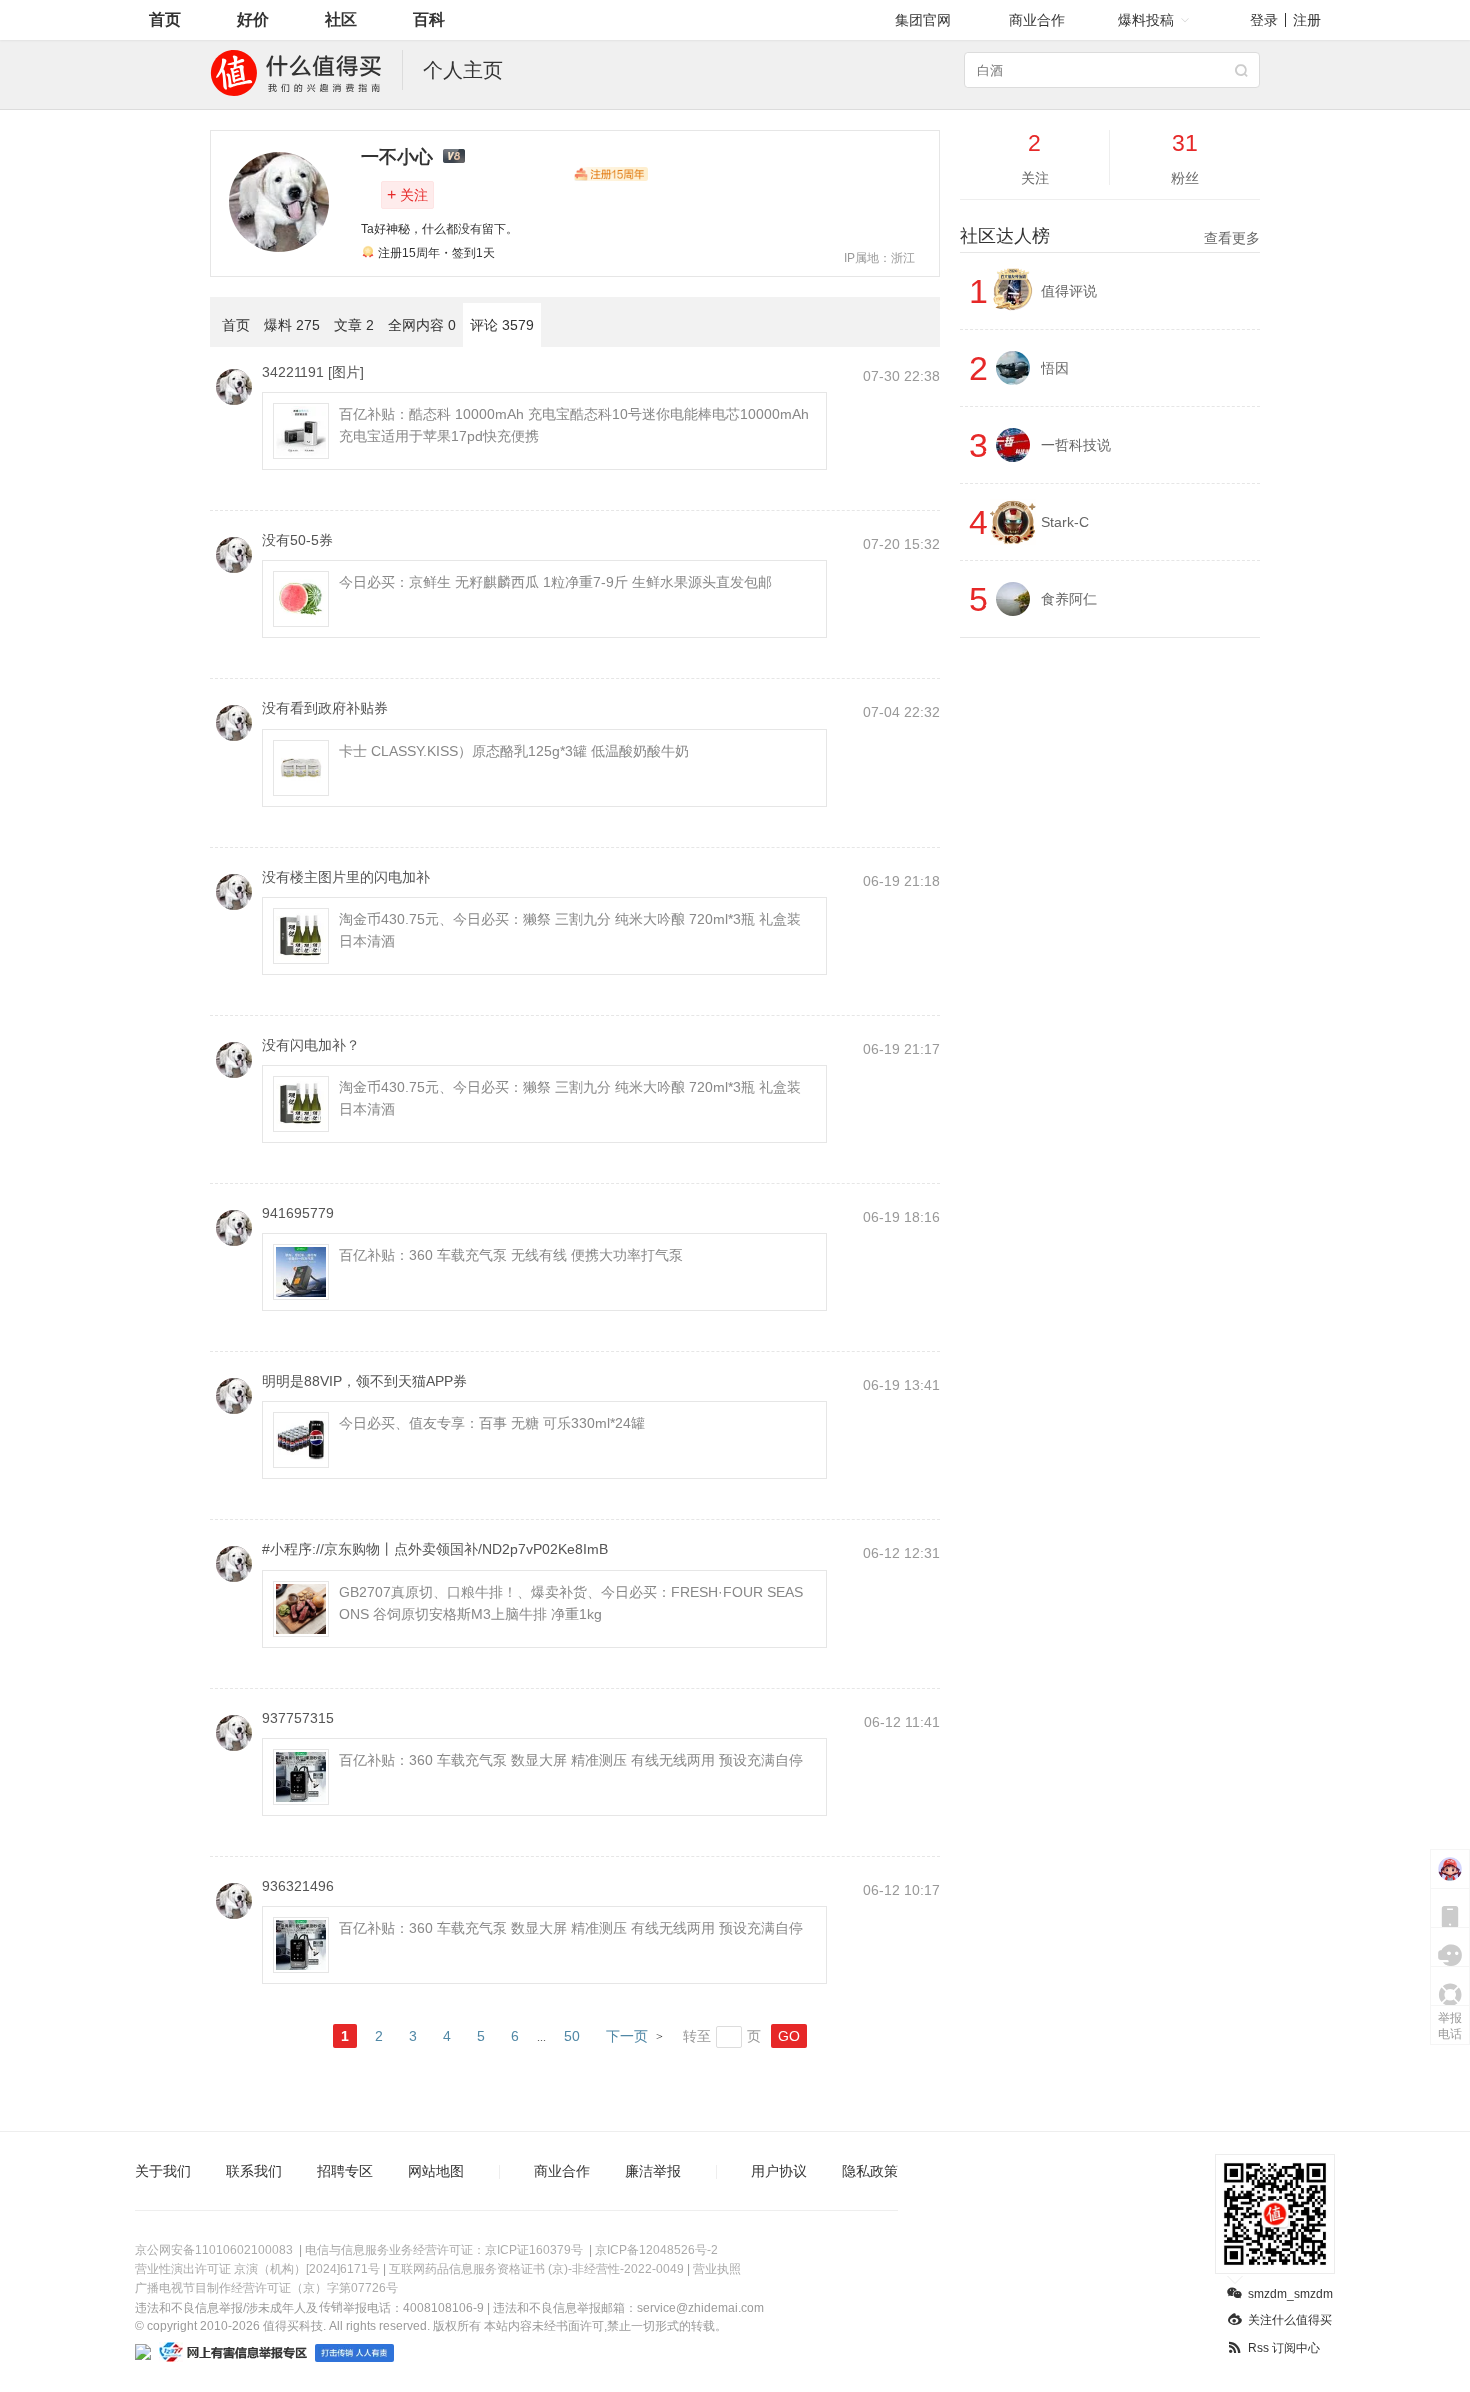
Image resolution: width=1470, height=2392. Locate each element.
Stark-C (1065, 522)
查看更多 (1232, 238)
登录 (1264, 20)
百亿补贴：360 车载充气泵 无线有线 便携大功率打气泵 (511, 1255)
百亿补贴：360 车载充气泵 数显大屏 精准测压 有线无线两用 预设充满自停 (571, 1760)
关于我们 (163, 2171)
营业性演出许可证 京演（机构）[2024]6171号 (257, 2269)
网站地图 (436, 2171)
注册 (1307, 20)
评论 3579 (502, 325)
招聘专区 (345, 2171)
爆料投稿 (1146, 20)
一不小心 (397, 157)
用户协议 (779, 2171)
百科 (429, 19)
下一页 (627, 2036)
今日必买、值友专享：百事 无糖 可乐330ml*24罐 (492, 1423)
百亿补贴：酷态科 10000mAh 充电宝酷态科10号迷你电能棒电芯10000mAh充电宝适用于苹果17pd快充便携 (574, 425)
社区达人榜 (1110, 236)
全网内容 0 (422, 325)
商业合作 (1037, 20)
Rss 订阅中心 (1284, 2348)
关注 (407, 194)
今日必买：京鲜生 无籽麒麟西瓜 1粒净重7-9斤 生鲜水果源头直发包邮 (555, 582)
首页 (165, 19)
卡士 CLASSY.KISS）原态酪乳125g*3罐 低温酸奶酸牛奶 (514, 751)
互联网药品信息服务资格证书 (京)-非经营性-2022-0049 (536, 2269)
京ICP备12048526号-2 (656, 2250)
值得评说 (1069, 291)
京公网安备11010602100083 (214, 2250)
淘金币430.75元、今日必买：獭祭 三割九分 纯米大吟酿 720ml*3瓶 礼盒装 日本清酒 (570, 930)
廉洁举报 (653, 2171)
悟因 (1055, 368)
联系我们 (254, 2171)
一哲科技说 (1076, 445)
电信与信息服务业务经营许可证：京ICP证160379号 (444, 2250)
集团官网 (923, 20)
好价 (253, 19)
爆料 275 (292, 325)
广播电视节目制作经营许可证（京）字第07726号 (266, 2288)
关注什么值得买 (1290, 2320)
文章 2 (354, 325)
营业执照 (717, 2269)
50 (572, 2036)
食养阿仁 (1069, 599)
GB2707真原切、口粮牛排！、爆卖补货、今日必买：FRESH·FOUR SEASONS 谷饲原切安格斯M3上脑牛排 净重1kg (571, 1603)
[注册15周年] (611, 174)
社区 (341, 19)
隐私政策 (870, 2171)
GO (789, 2036)
